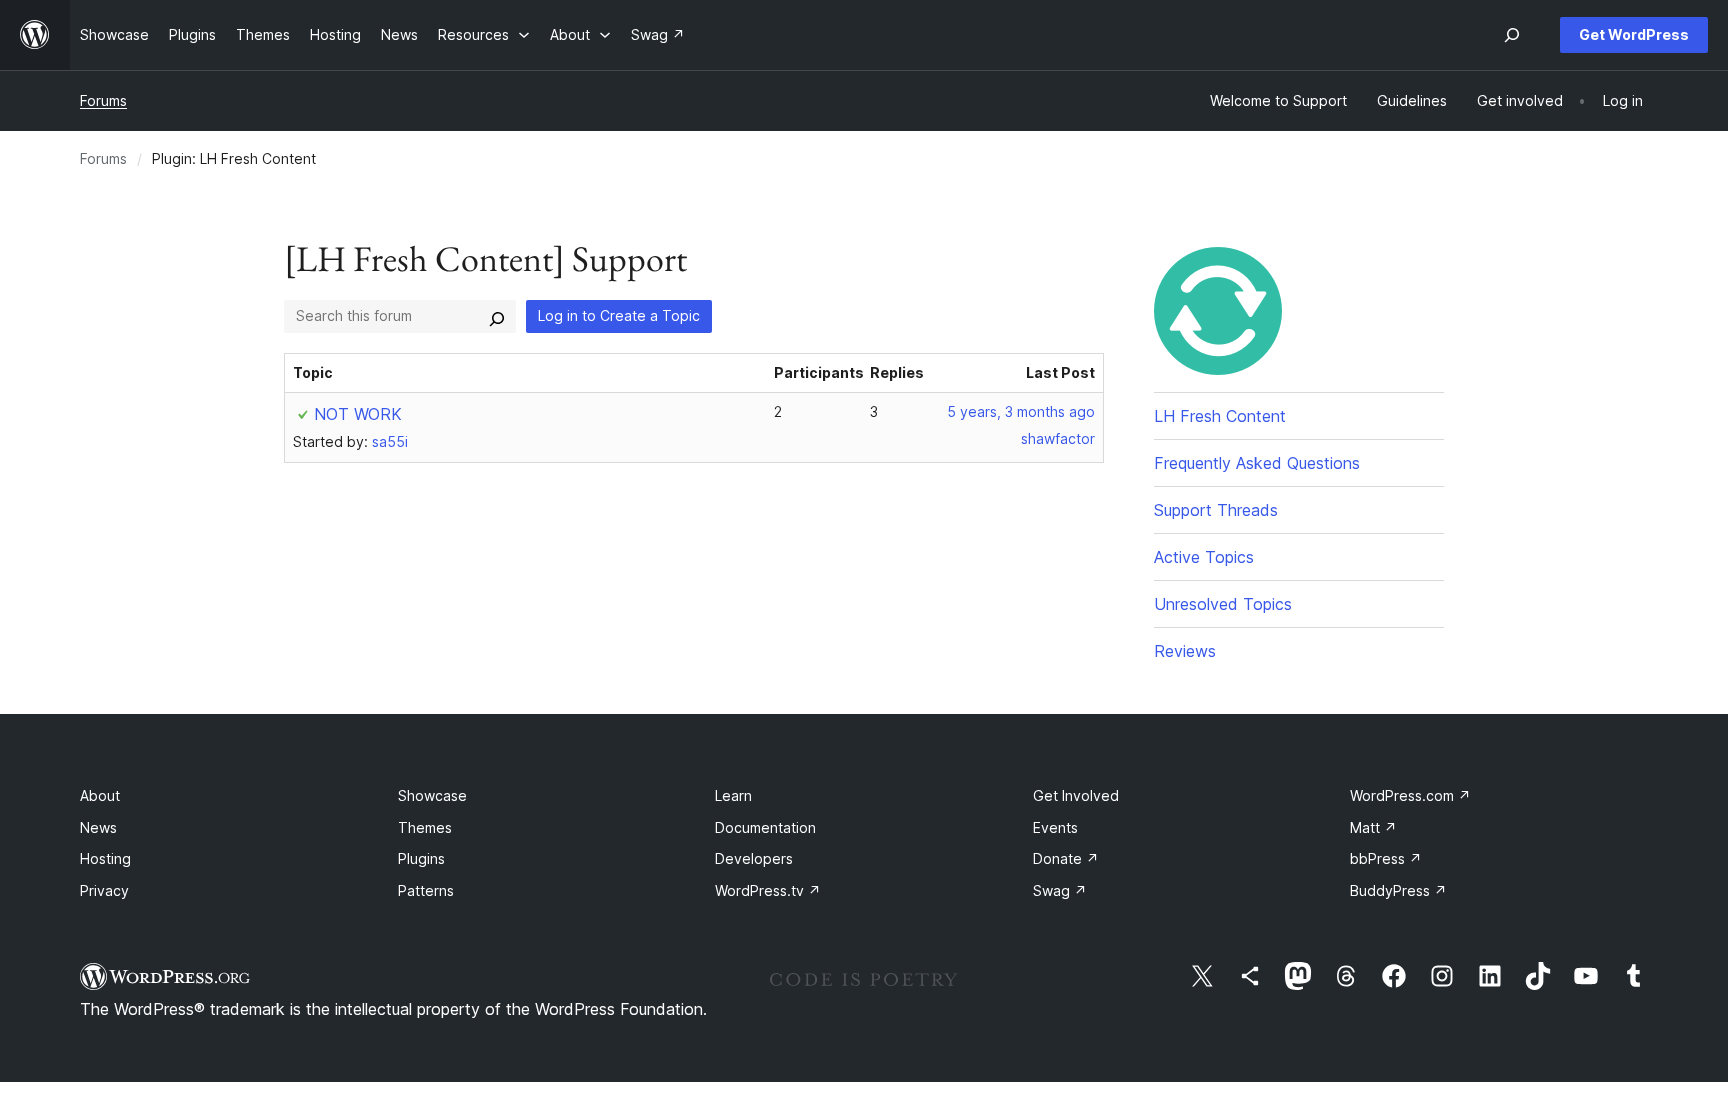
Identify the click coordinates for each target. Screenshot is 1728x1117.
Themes (425, 827)
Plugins (421, 858)
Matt (1373, 827)
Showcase (432, 795)
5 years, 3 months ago (1021, 411)
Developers (754, 858)
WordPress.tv (768, 890)
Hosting (105, 858)
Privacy (104, 890)
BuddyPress (1398, 890)
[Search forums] (497, 316)
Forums (103, 100)
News (98, 827)
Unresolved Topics (1223, 604)
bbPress (1386, 858)
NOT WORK (358, 414)
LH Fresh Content (1220, 416)
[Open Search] (1512, 35)
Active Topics (1204, 557)
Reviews (1185, 651)
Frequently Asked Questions (1257, 463)
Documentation (765, 827)
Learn (733, 795)
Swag (1060, 890)
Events (1055, 827)
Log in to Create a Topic (619, 315)
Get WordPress (1634, 34)
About (100, 795)
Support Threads (1216, 510)
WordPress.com (1410, 795)
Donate (1066, 858)
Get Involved (1076, 795)
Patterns (426, 890)
